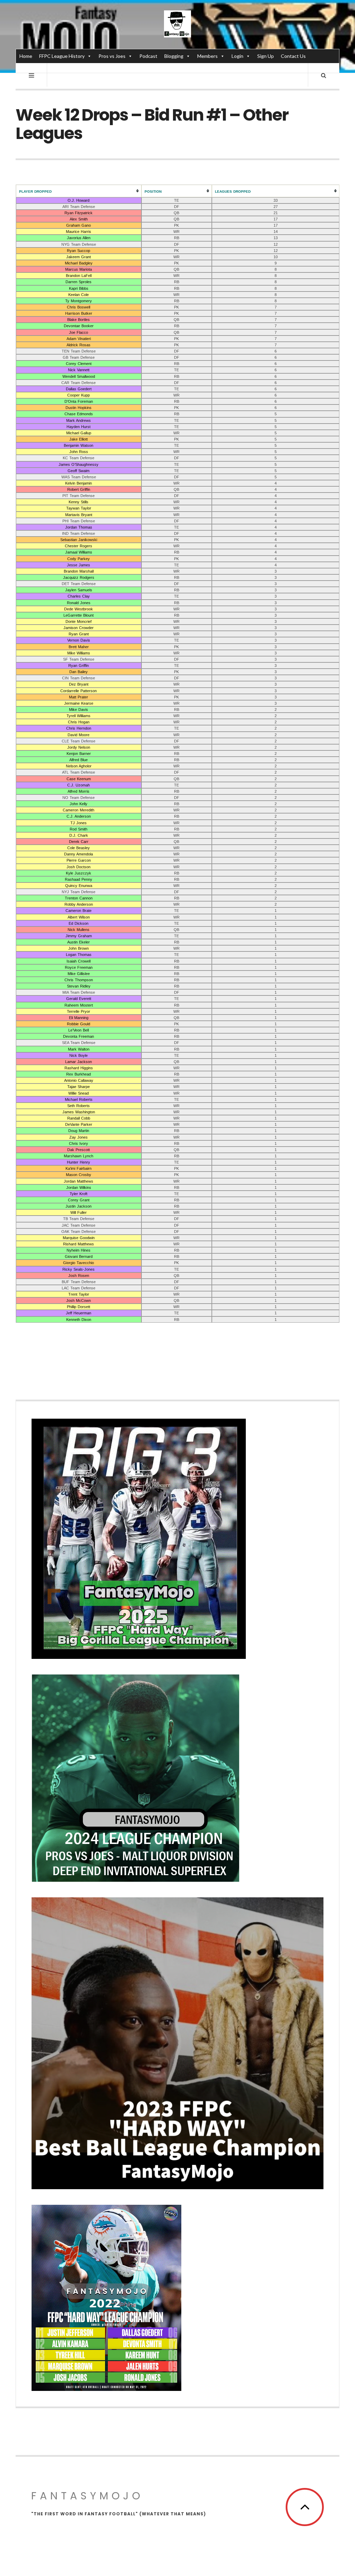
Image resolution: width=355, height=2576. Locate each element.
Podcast (148, 56)
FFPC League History (62, 56)
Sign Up (266, 56)
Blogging (174, 56)
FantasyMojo (87, 2496)
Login (237, 56)
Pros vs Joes (112, 56)
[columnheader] (79, 191)
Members (207, 56)
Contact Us (293, 56)
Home (26, 56)
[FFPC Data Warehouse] (177, 24)
